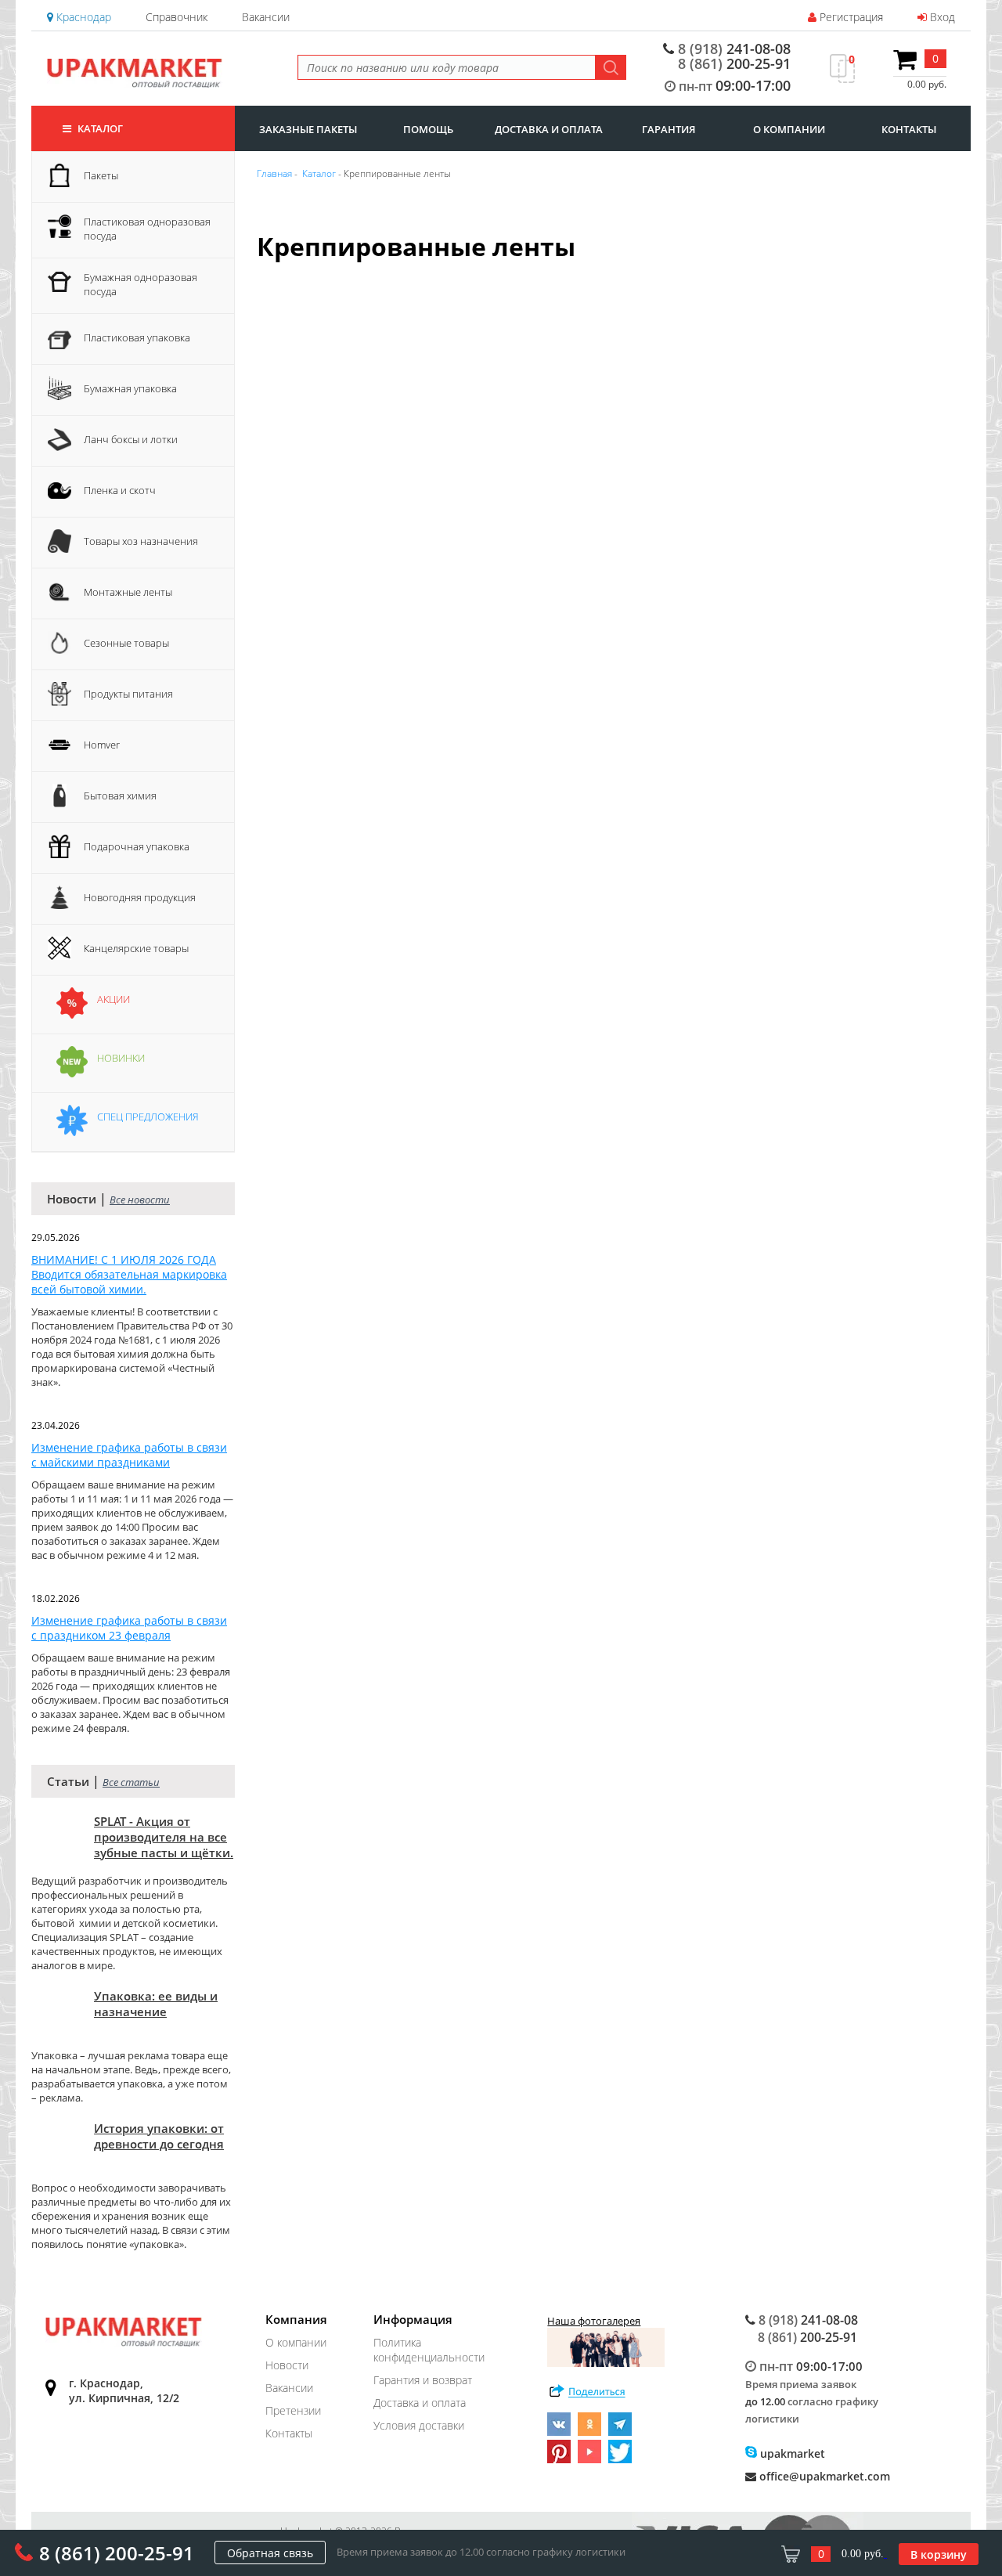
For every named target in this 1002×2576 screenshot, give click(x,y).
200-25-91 (734, 63)
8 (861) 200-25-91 (117, 2553)
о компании (789, 129)
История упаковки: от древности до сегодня (159, 2136)
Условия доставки (419, 2425)
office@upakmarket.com (823, 2476)
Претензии (293, 2410)
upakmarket (791, 2453)
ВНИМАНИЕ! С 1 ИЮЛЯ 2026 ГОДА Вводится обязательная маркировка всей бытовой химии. (129, 1274)
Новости (287, 2365)
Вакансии (266, 17)
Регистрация (850, 17)
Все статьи (131, 1782)
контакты (909, 129)
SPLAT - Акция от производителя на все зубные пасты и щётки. (164, 1837)
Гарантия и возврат (423, 2380)
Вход (941, 17)
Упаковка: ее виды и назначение (156, 2004)
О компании (296, 2342)
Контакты (289, 2433)
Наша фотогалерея (594, 2321)
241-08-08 (734, 49)
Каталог (99, 128)
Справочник (177, 17)
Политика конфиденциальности (429, 2350)
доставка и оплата (549, 129)
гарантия (669, 129)
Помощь (428, 129)
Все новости (140, 1200)
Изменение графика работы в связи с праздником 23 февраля (129, 1628)
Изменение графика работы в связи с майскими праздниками (129, 1455)
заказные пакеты (308, 129)
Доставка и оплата (420, 2403)
